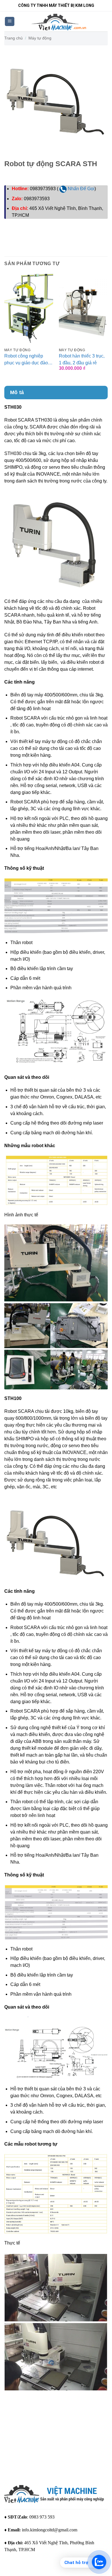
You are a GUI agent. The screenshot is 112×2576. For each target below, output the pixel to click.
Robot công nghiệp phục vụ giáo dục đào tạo (26, 360)
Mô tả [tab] (17, 392)
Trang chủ (13, 38)
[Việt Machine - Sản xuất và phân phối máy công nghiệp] (59, 21)
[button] (10, 22)
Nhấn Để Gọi (81, 189)
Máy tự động (40, 38)
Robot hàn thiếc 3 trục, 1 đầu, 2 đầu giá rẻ (82, 359)
